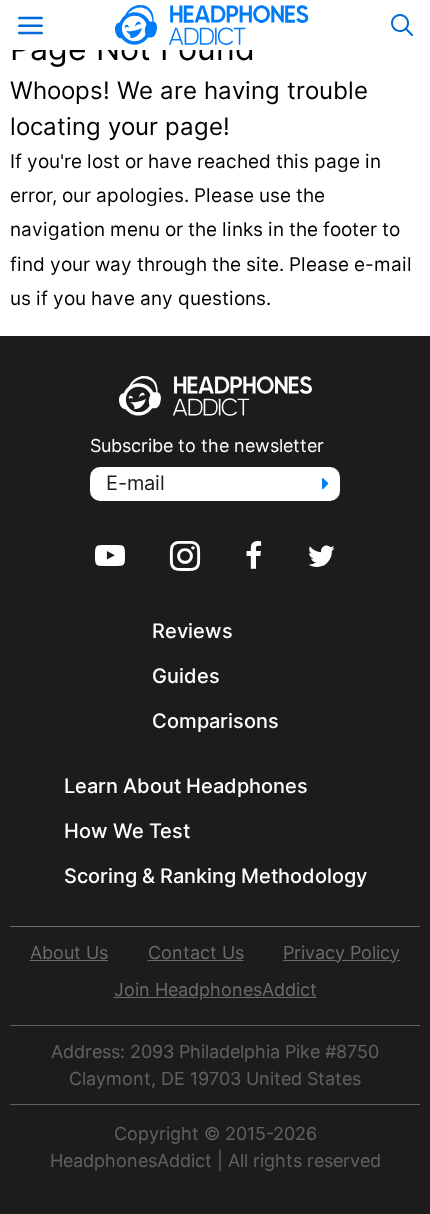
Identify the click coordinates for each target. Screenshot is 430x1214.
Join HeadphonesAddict (215, 989)
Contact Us (196, 952)
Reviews (192, 631)
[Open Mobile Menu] (30, 25)
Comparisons (215, 721)
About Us (69, 952)
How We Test (127, 831)
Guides (186, 676)
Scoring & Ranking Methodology (215, 876)
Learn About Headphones (186, 786)
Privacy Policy (341, 952)
